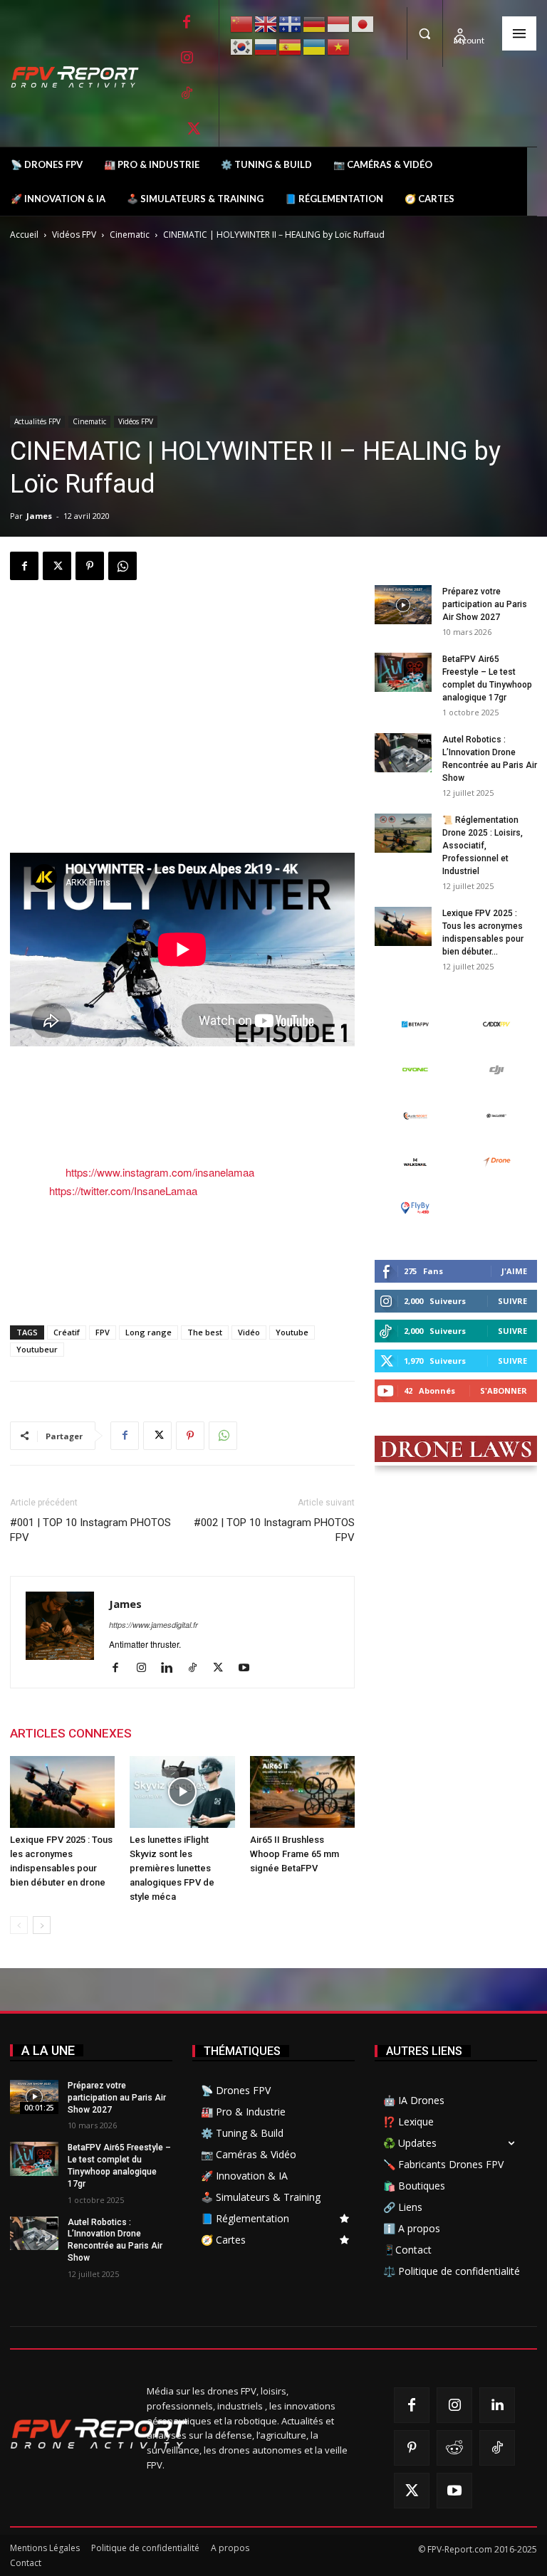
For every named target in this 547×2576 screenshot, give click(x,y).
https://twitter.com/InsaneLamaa (123, 1190)
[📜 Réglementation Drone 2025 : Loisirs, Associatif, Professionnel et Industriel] (403, 833)
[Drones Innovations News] (82, 77)
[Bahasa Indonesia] (339, 22)
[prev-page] (19, 1925)
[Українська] (315, 45)
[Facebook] (187, 22)
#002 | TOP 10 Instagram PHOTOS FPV (274, 1530)
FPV (103, 1332)
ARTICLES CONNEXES (71, 1733)
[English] (266, 22)
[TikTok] (187, 93)
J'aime (514, 1271)
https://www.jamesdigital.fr (153, 1625)
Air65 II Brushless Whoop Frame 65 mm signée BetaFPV (295, 1854)
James (39, 516)
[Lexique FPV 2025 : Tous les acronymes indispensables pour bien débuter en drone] (62, 1792)
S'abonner (504, 1390)
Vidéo (249, 1332)
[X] (194, 129)
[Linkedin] (172, 1668)
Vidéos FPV (74, 235)
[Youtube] (249, 1668)
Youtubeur (37, 1349)
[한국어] (242, 45)
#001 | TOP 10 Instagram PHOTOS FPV (90, 1530)
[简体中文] (242, 22)
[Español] (291, 45)
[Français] (291, 23)
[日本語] (363, 22)
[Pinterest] (90, 566)
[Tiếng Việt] (339, 45)
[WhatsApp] (123, 566)
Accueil (24, 235)
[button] (424, 33)
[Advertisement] (182, 628)
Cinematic (130, 235)
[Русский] (266, 45)
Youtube (292, 1332)
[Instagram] (187, 58)
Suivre (512, 1301)
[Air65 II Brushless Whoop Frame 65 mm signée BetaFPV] (302, 1792)
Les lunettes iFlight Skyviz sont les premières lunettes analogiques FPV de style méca (172, 1868)
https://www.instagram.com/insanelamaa (160, 1172)
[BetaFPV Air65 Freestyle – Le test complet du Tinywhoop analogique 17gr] (403, 672)
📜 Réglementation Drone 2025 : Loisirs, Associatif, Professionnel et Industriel (483, 846)
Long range (149, 1332)
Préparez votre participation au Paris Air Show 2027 (485, 604)
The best (205, 1332)
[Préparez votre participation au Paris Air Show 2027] (403, 605)
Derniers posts (415, 562)
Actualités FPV (37, 421)
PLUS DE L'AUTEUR (199, 1733)
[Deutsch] (315, 22)
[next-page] (42, 1925)
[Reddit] (454, 2448)
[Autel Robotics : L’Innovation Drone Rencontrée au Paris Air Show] (403, 753)
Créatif (67, 1332)
